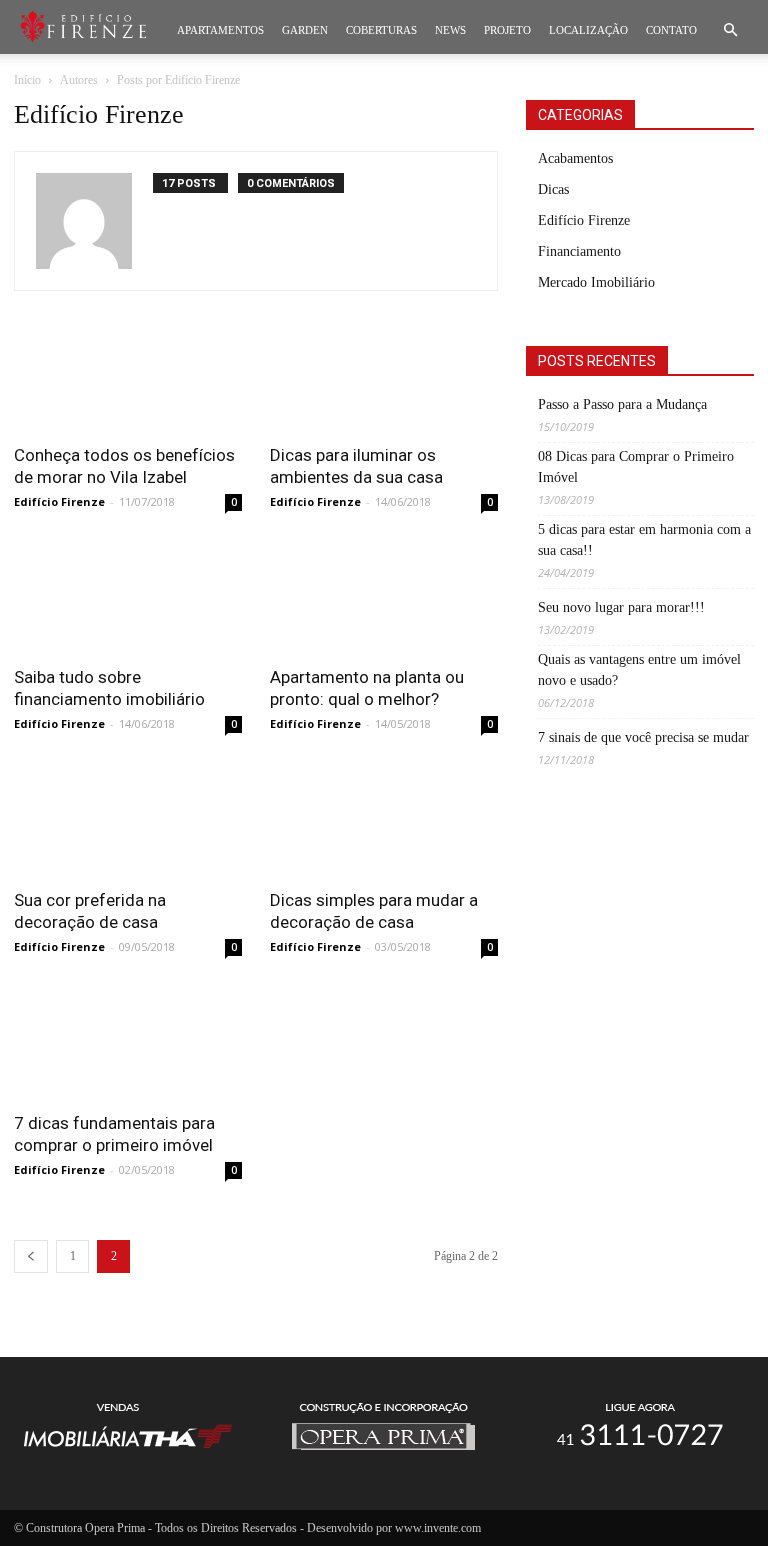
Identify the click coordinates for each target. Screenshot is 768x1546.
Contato (671, 30)
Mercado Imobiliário (596, 282)
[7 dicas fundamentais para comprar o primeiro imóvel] (128, 1043)
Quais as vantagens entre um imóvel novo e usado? (639, 670)
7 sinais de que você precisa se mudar (643, 737)
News (450, 30)
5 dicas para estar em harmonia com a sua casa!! (644, 540)
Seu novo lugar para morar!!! (621, 607)
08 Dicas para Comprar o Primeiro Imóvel (636, 467)
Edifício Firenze (59, 501)
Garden (305, 30)
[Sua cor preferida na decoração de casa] (128, 820)
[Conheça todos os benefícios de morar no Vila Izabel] (128, 375)
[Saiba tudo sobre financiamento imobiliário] (128, 598)
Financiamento (579, 251)
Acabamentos (575, 158)
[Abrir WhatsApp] (718, 1495)
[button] (730, 30)
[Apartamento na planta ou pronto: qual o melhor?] (384, 598)
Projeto (507, 30)
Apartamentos (220, 30)
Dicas (553, 189)
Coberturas (381, 30)
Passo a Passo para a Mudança (622, 404)
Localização (588, 30)
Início (27, 80)
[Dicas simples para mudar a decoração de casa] (384, 820)
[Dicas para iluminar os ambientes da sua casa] (384, 375)
